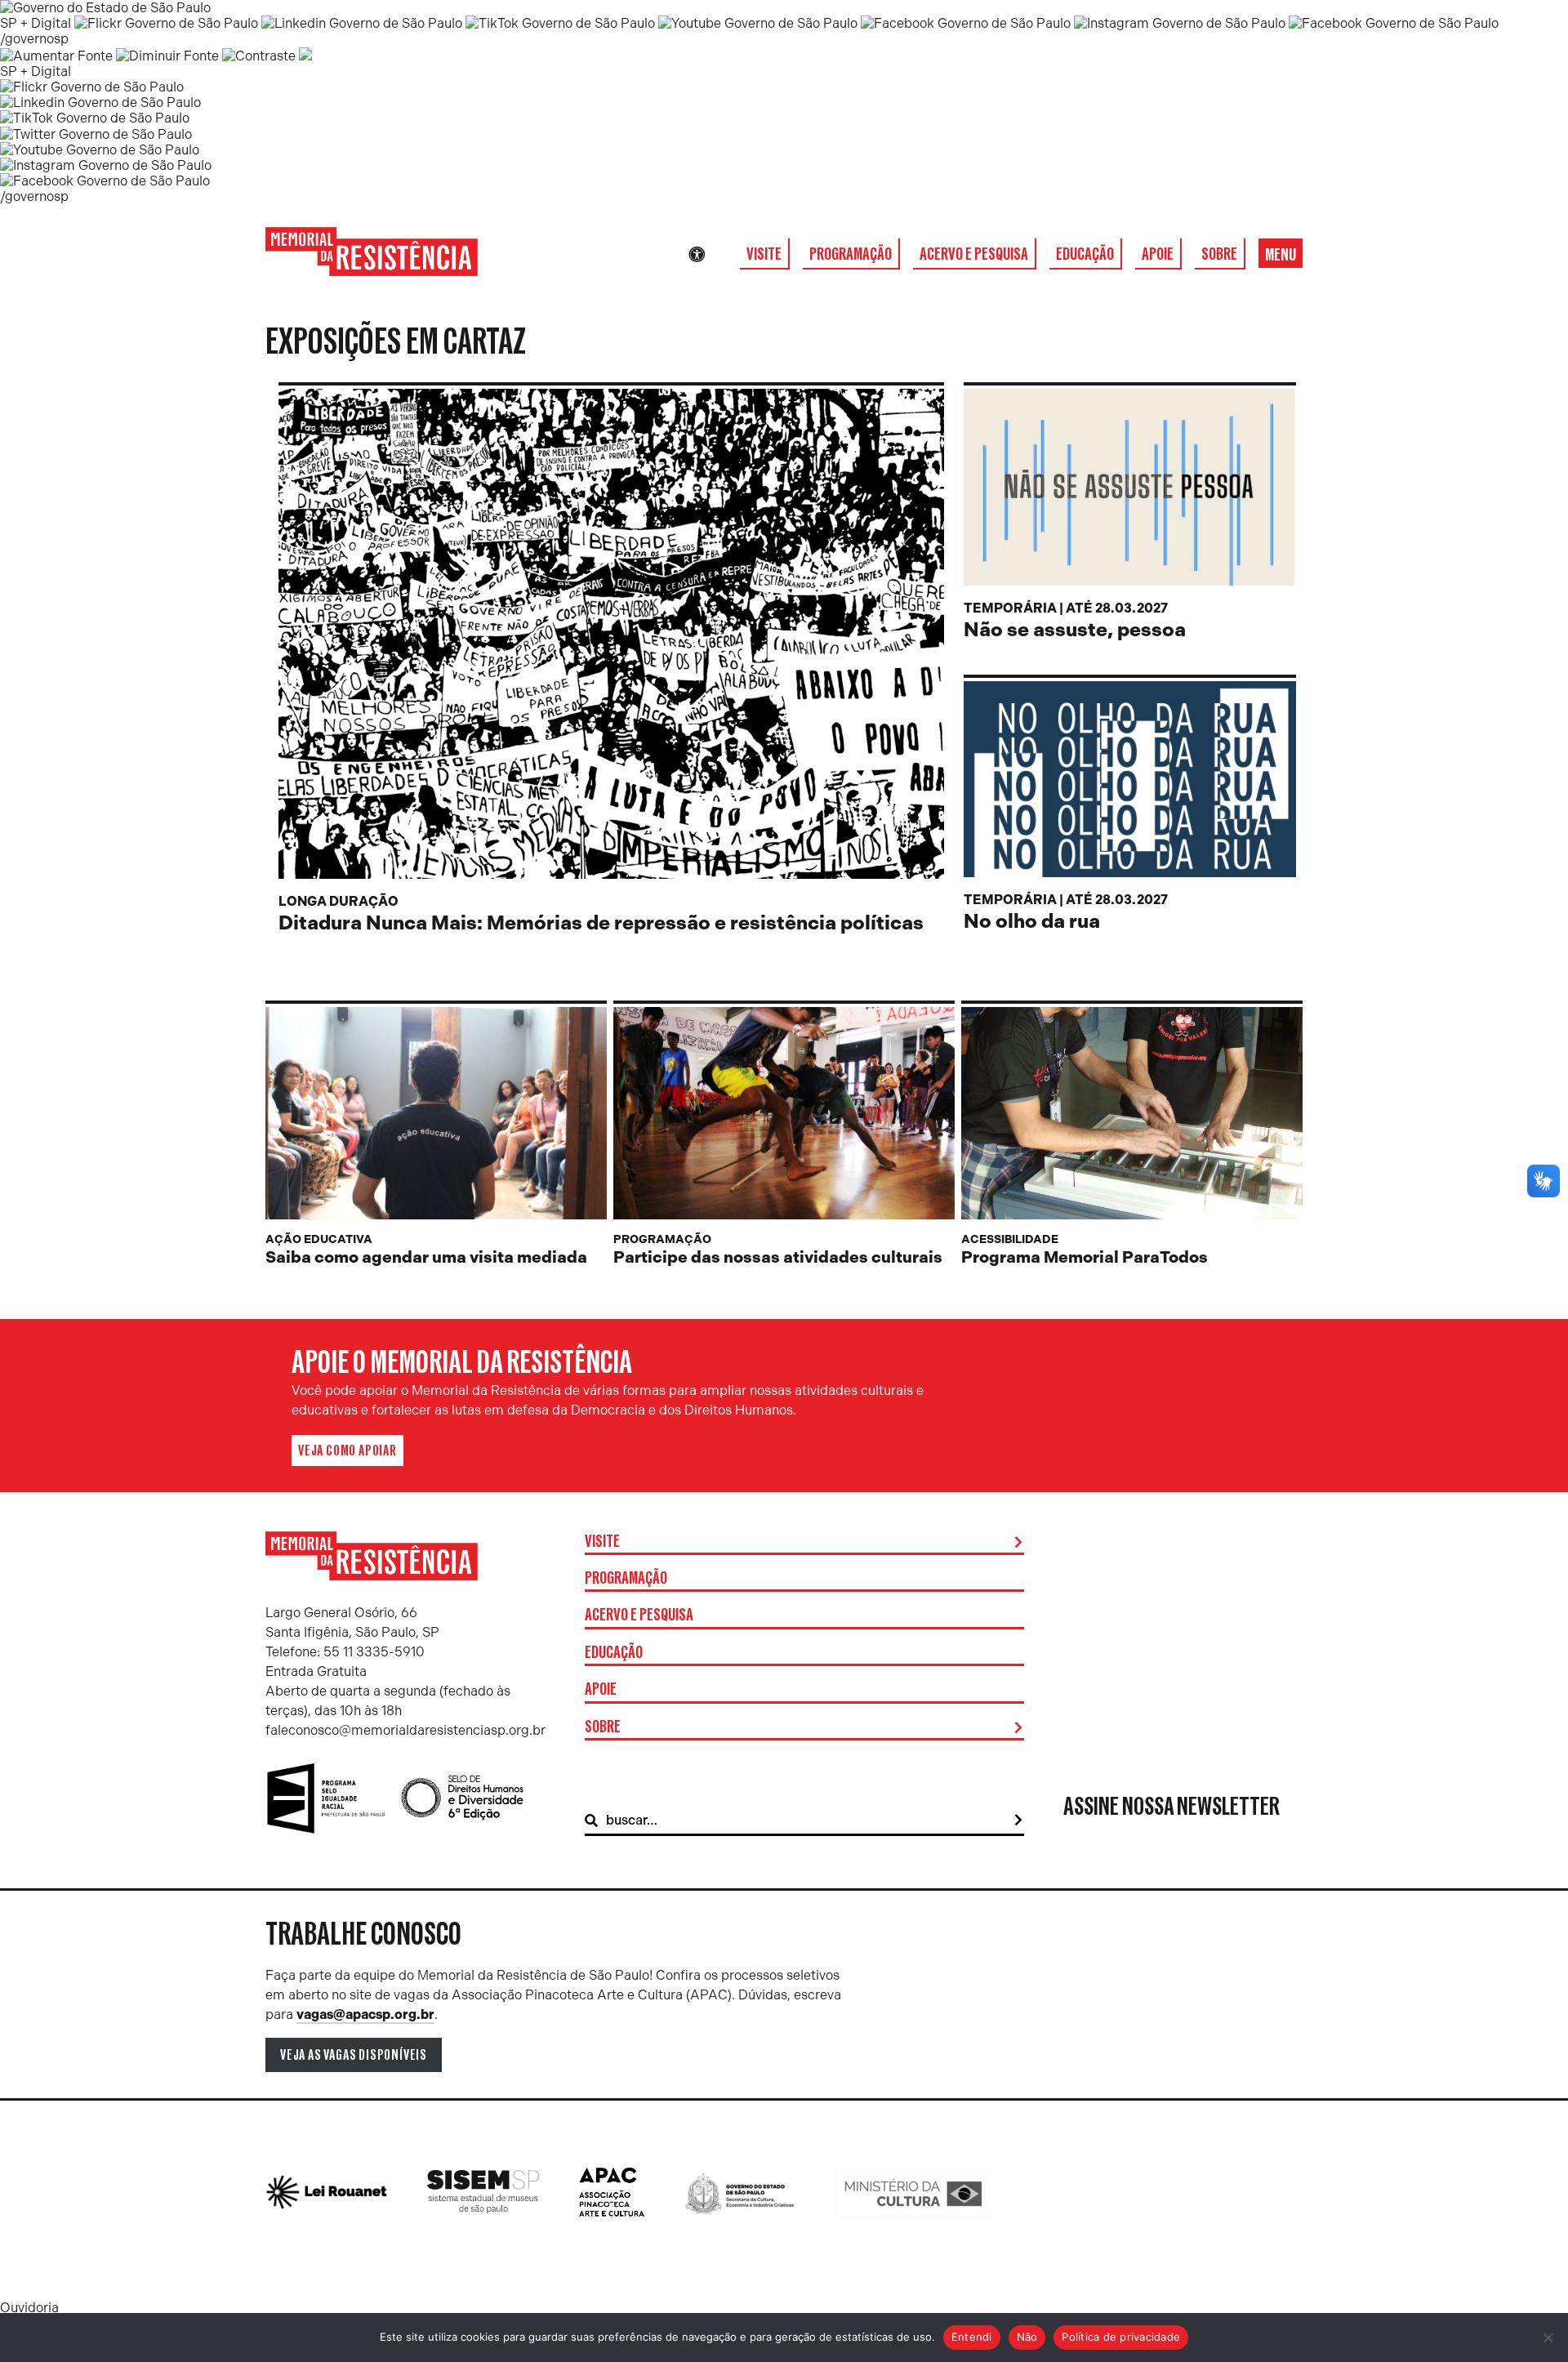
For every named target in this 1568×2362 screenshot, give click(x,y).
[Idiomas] (719, 255)
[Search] (1018, 1821)
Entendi (972, 2337)
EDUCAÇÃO (1085, 254)
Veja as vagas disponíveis (354, 2055)
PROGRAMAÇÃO (851, 254)
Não (1027, 2337)
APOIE (1158, 254)
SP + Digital (36, 23)
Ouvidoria (29, 2308)
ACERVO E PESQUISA (974, 254)
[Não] (1548, 2337)
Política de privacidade (1121, 2337)
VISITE (764, 254)
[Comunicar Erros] (305, 56)
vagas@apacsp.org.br (365, 2014)
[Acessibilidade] (697, 255)
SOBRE (1219, 254)
